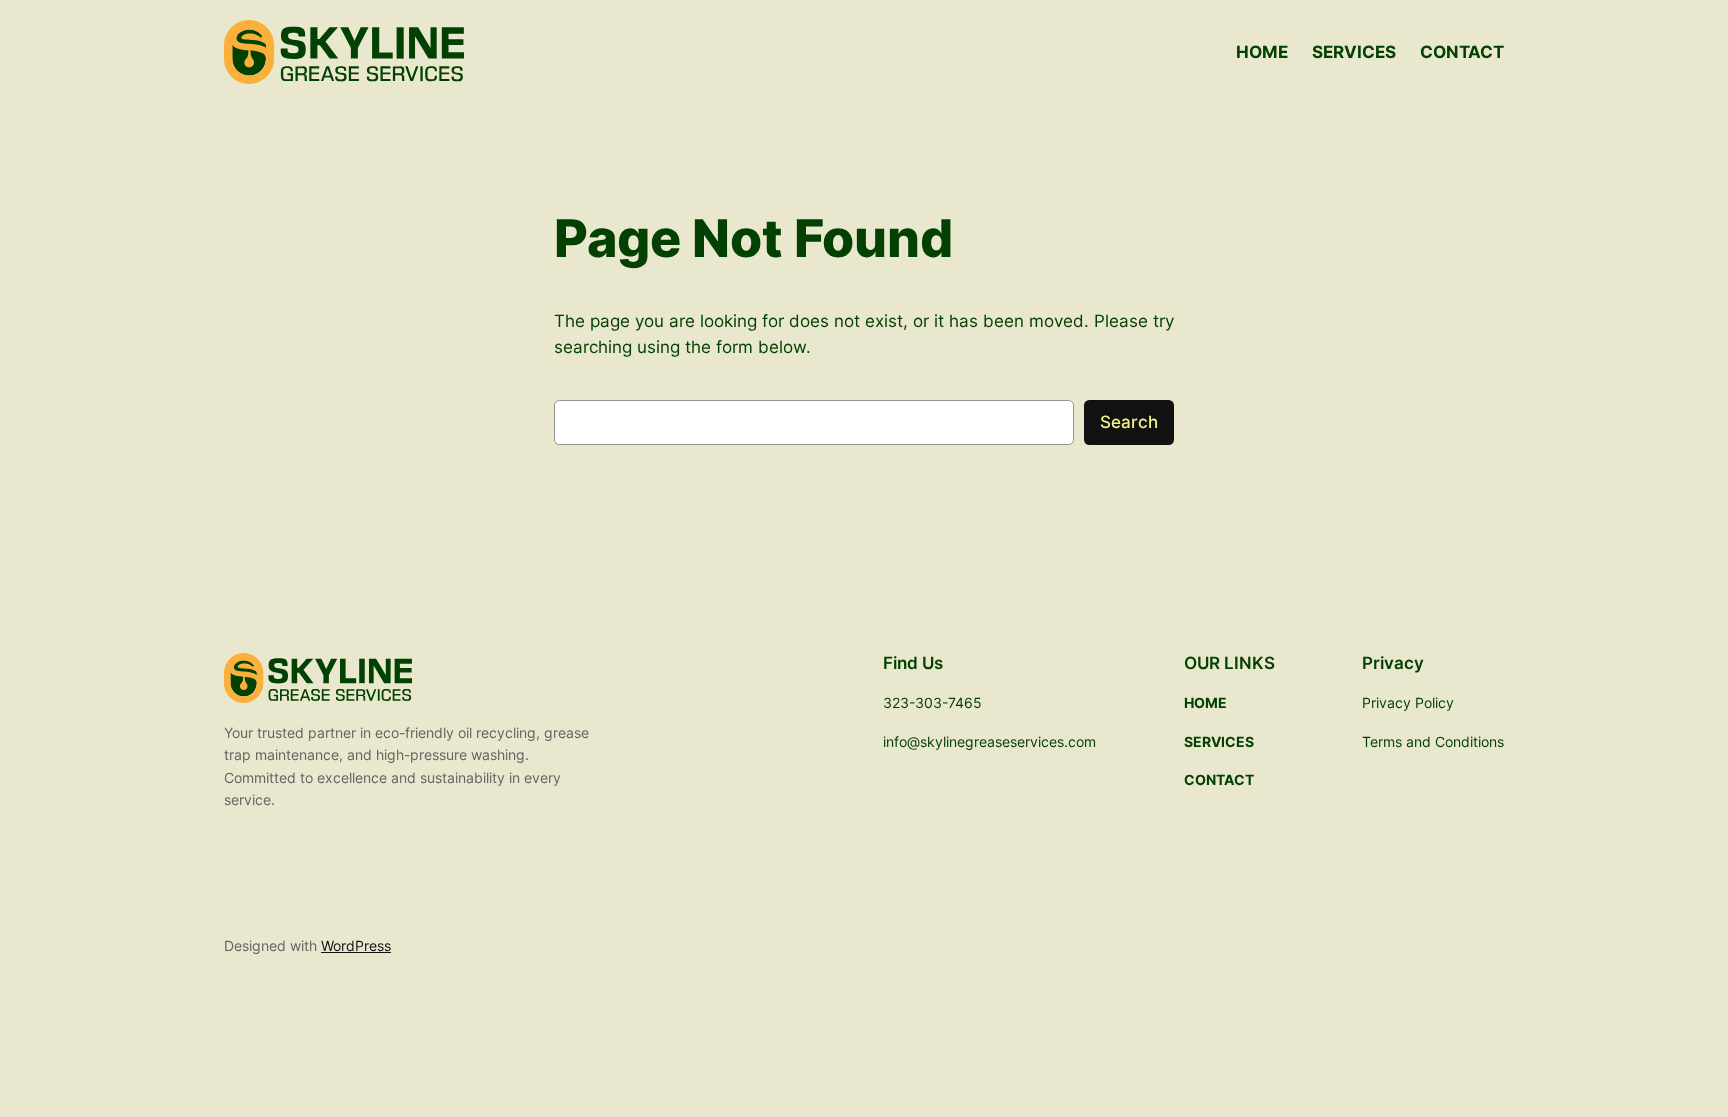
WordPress (356, 945)
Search (1129, 422)
